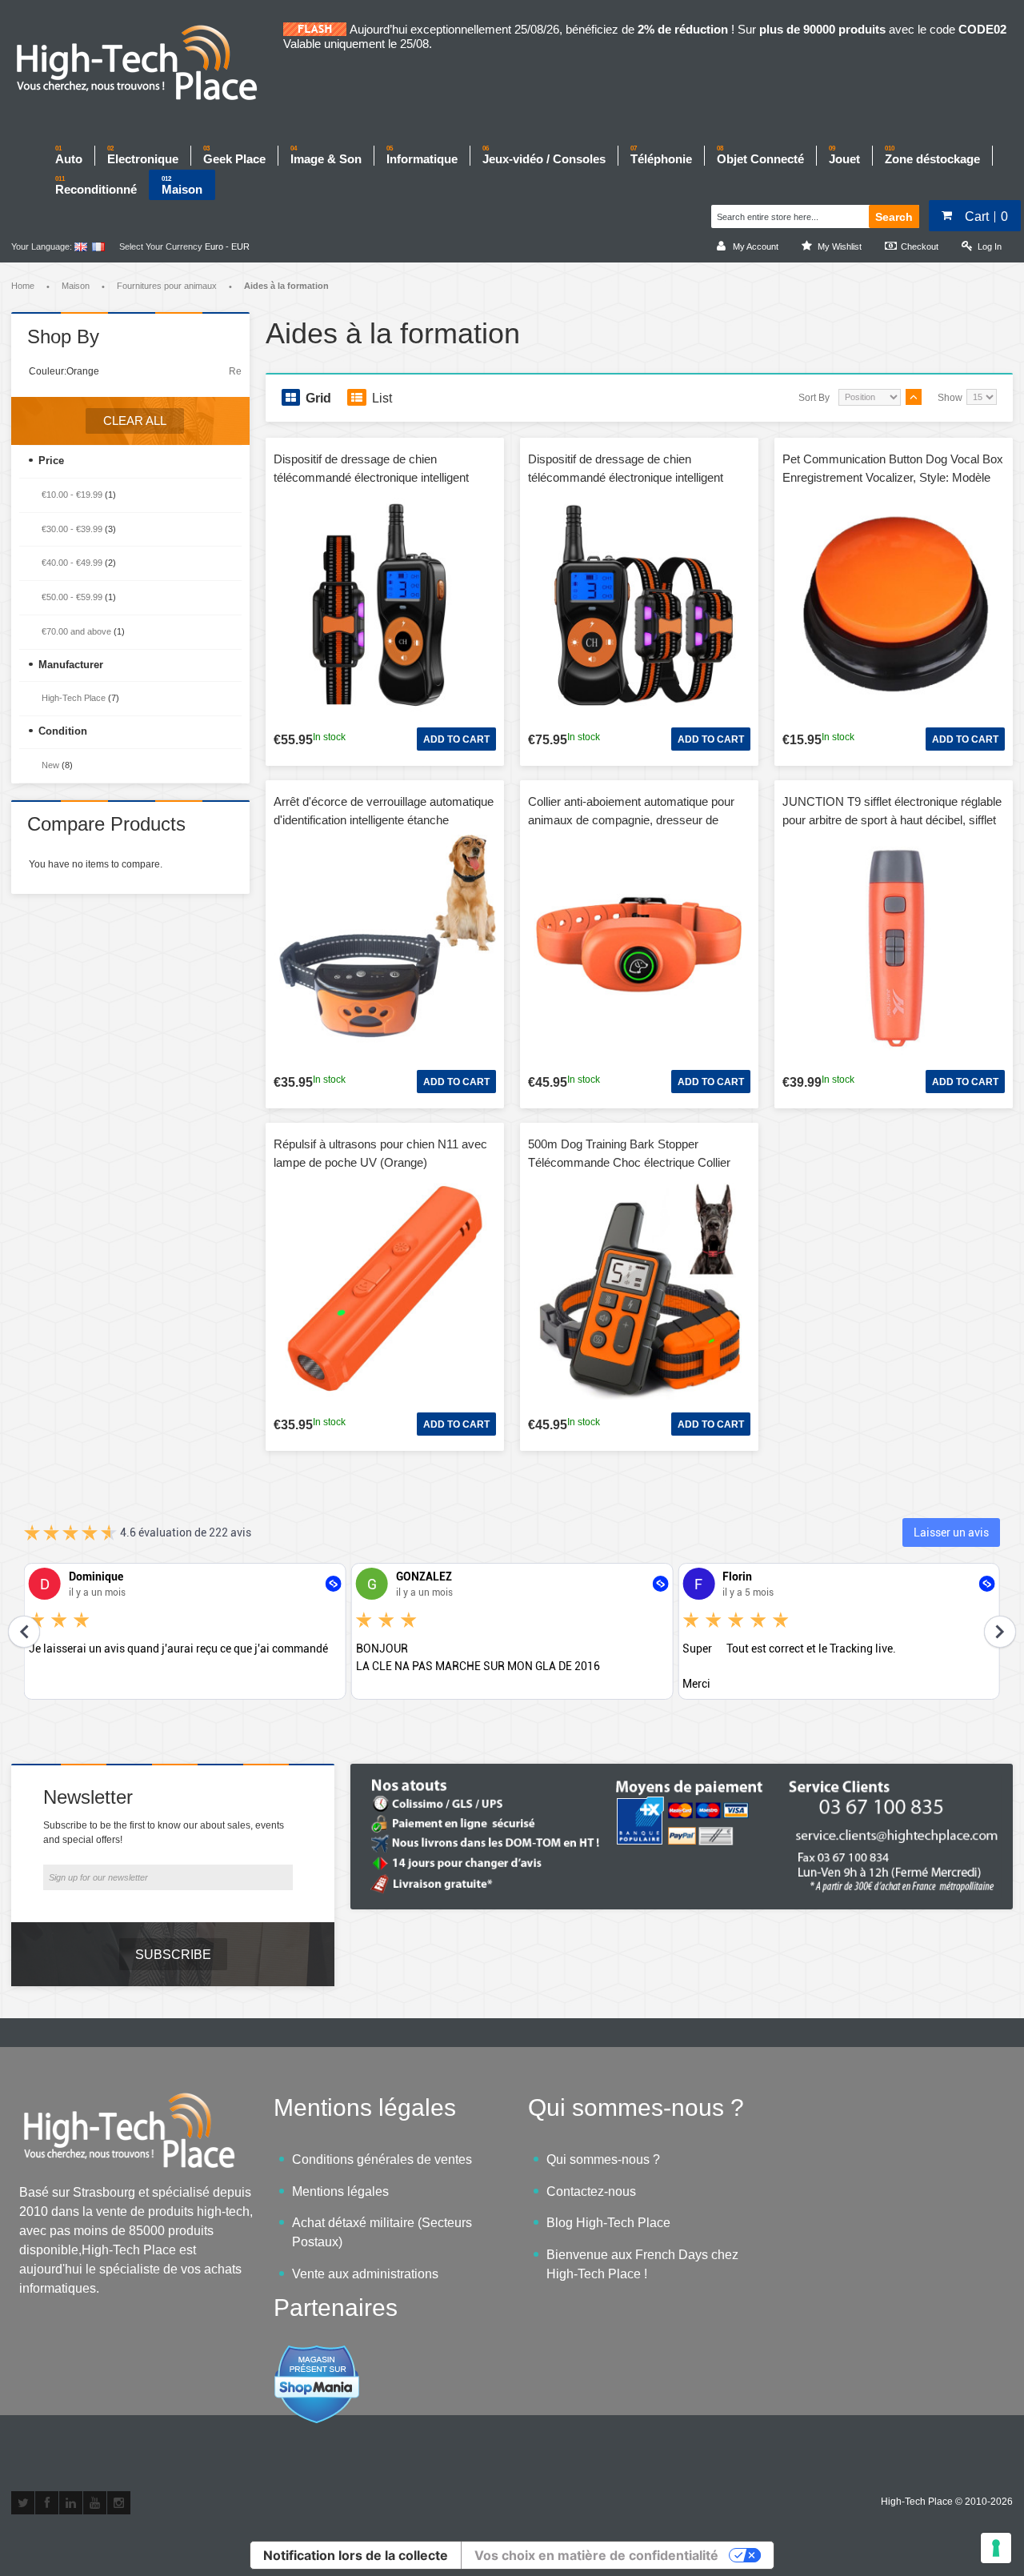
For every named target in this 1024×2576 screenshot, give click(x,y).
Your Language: (42, 246)
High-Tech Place (74, 698)
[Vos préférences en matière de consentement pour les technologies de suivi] (996, 2548)
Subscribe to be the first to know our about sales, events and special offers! (164, 1833)
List (382, 398)
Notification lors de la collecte (356, 2555)
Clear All (135, 421)
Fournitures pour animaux (167, 286)
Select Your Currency (161, 246)
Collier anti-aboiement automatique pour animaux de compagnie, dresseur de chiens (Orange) (631, 819)
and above (76, 631)
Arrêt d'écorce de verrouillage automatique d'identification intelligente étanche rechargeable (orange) (384, 819)
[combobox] (782, 214)
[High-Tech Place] (147, 64)
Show (950, 398)
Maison (76, 286)
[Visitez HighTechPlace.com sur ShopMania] (317, 2353)
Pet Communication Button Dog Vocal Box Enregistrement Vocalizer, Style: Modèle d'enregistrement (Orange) (893, 477)
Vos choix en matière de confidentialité (596, 2555)
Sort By (814, 398)
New (50, 765)
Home (23, 286)
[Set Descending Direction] (914, 397)
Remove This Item (235, 371)
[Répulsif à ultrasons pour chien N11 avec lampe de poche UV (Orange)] (385, 1288)
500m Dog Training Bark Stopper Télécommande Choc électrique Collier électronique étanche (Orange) (629, 1162)
